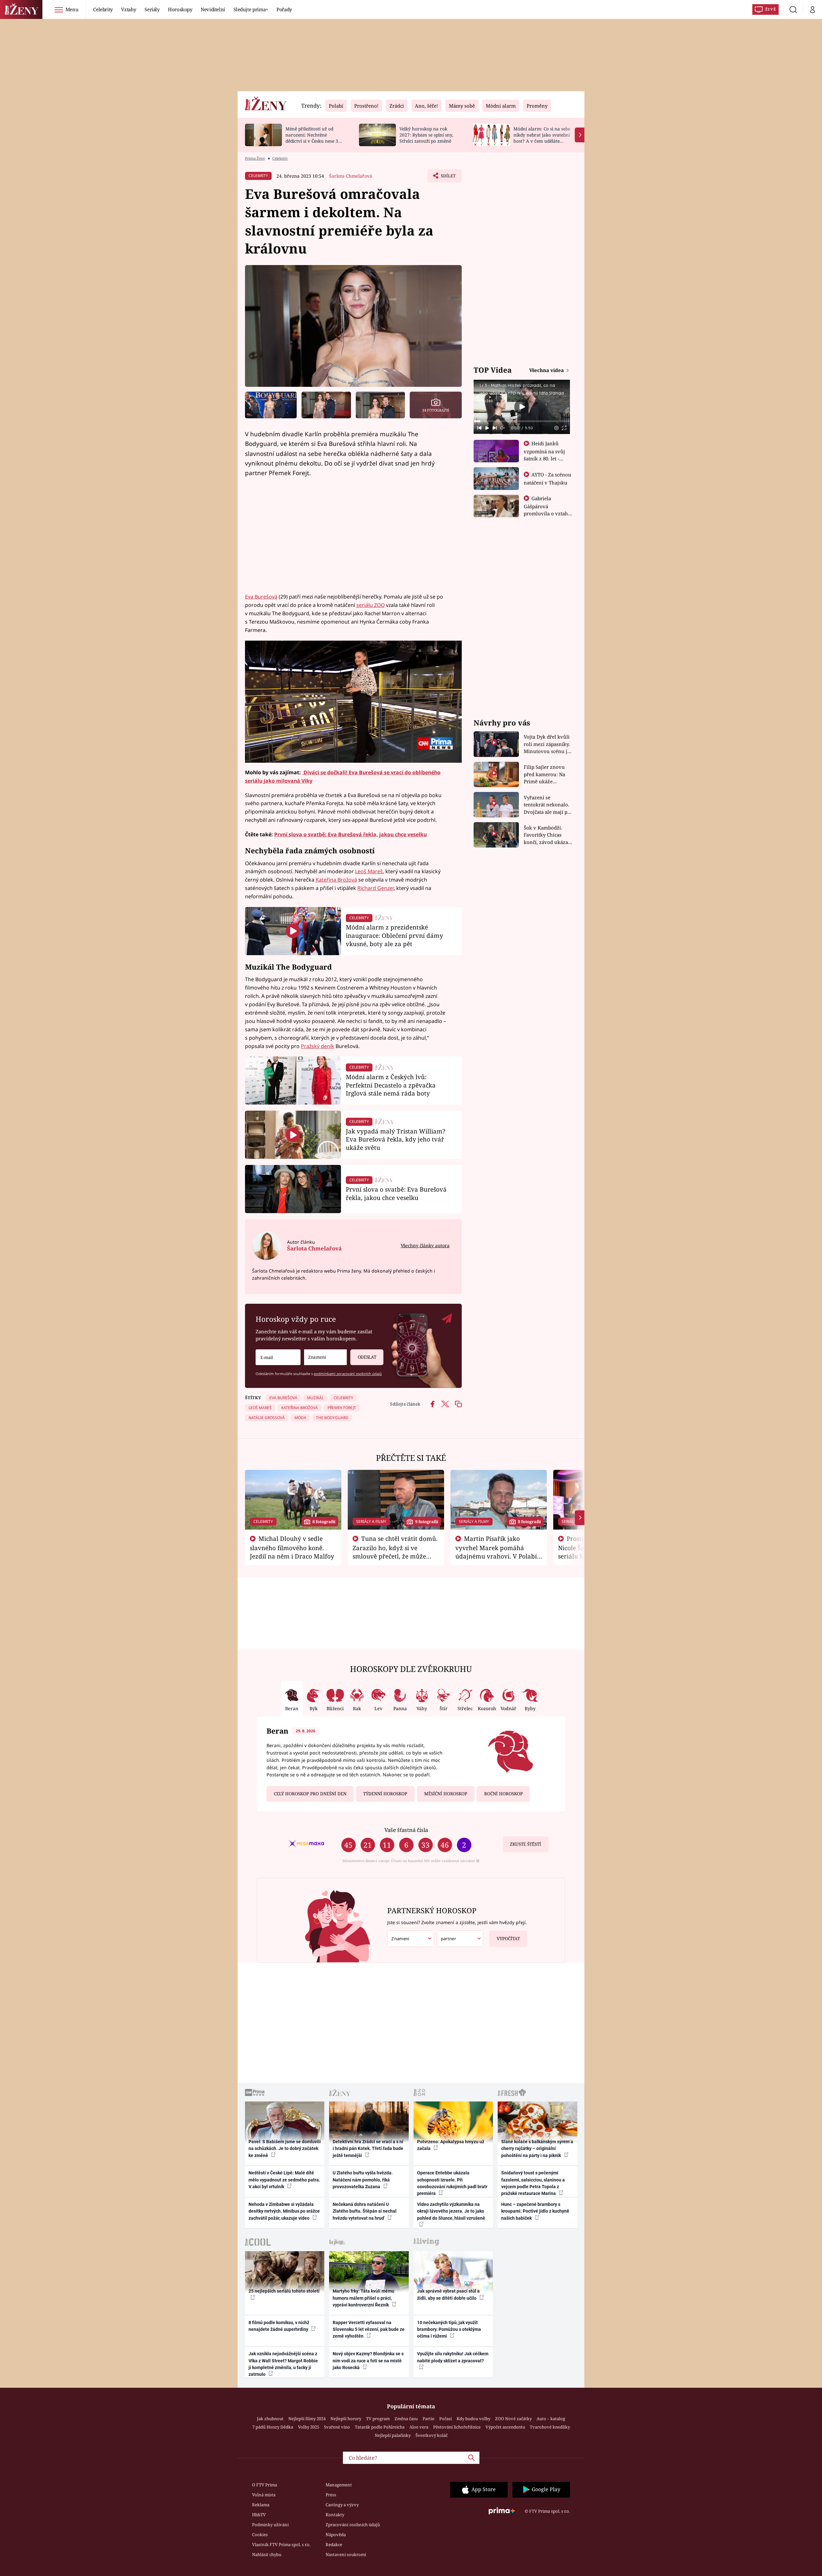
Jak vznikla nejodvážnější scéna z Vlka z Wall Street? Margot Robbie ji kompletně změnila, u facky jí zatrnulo (283, 2364)
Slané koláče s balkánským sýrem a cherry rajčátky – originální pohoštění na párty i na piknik (537, 2149)
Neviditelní (213, 9)
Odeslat (367, 1357)
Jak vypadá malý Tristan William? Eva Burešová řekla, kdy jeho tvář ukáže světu (396, 1139)
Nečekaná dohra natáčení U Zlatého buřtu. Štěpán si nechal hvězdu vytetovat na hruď (365, 2211)
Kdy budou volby (473, 2419)
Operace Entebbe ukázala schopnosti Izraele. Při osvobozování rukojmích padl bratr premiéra (452, 2183)
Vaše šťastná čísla (406, 1830)
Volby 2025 (309, 2427)
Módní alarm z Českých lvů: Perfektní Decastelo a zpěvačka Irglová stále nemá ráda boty (391, 1085)
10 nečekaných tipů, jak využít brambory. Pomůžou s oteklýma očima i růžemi (449, 2329)
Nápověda (336, 2535)
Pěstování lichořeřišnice (457, 2427)
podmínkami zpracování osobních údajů (348, 1374)
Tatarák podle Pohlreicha (380, 2427)
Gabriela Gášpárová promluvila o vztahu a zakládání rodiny (547, 510)
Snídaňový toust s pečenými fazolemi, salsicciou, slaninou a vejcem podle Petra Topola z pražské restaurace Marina (533, 2183)
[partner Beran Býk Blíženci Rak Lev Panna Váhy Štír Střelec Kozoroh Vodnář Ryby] (460, 1939)
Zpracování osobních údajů (353, 2525)
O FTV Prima (265, 2485)
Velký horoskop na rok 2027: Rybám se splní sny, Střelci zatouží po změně (426, 135)
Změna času (406, 2419)
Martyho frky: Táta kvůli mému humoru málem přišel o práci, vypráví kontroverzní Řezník (363, 2298)
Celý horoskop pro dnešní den (310, 1794)
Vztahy (129, 9)
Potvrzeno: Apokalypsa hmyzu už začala (451, 2145)
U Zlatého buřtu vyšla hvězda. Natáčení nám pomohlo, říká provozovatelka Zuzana (363, 2180)
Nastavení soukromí (346, 2554)
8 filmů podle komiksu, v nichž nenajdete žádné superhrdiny (279, 2326)
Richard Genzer (376, 888)
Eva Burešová (261, 597)
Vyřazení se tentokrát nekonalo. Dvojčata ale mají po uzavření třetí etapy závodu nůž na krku (547, 805)
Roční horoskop (503, 1794)
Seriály (152, 9)
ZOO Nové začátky (513, 2419)
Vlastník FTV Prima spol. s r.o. (281, 2545)
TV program (378, 2419)
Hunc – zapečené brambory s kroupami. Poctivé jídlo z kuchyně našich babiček (535, 2211)
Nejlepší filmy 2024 (307, 2419)
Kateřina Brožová (336, 880)
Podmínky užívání (270, 2525)
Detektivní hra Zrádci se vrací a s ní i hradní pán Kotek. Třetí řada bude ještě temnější (368, 2149)
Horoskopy (180, 9)
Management (339, 2485)
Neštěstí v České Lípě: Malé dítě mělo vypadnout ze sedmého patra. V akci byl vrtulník (284, 2180)
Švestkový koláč (432, 2435)
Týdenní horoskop (385, 1794)
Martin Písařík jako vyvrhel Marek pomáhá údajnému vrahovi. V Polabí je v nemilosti (496, 1551)
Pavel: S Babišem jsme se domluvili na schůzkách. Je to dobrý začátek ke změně (285, 2149)
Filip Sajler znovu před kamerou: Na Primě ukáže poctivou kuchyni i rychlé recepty (545, 774)
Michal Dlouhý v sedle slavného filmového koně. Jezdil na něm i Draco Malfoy (292, 1547)
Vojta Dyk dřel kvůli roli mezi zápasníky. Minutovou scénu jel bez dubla (548, 744)
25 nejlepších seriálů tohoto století (284, 2291)
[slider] (522, 421)
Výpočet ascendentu (505, 2427)
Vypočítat (508, 1939)
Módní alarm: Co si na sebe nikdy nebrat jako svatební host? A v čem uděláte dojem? (542, 138)
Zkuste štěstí (525, 1844)
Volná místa (264, 2495)
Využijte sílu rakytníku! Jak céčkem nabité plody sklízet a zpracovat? (453, 2357)
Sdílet (448, 178)
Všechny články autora (425, 1245)
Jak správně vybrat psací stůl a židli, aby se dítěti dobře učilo (448, 2294)
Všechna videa (547, 370)
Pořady (284, 9)
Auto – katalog (551, 2419)
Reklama (261, 2505)
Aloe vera (419, 2427)
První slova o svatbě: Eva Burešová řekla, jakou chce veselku (350, 834)
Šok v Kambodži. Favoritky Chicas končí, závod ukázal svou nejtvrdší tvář (547, 835)
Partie (428, 2419)
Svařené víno (337, 2427)
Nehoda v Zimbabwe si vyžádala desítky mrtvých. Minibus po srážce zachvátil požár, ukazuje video (284, 2211)
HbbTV (259, 2515)
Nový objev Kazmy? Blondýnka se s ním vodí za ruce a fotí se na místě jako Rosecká (368, 2361)
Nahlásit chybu (267, 2554)
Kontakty (335, 2515)
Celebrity (103, 9)
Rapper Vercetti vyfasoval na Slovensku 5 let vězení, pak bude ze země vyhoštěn (369, 2329)
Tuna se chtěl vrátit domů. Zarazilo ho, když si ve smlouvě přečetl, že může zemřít (395, 1551)
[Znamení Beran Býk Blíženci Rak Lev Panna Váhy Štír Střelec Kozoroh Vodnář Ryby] (325, 1357)
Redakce (334, 2545)
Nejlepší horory (346, 2419)
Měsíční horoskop (446, 1794)
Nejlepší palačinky (393, 2435)
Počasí (446, 2419)
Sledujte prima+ (251, 9)
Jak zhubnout (270, 2419)
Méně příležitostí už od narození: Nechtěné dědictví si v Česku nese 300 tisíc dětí (314, 138)
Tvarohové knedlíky (550, 2427)
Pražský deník (318, 1046)
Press (331, 2495)
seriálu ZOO (371, 605)
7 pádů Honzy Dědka (273, 2427)
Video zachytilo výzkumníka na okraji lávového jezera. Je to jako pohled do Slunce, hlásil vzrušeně (451, 2211)
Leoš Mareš (369, 871)
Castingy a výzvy (342, 2505)
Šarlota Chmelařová (351, 176)
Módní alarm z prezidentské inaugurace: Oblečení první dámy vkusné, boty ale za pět (394, 935)
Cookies (260, 2535)
